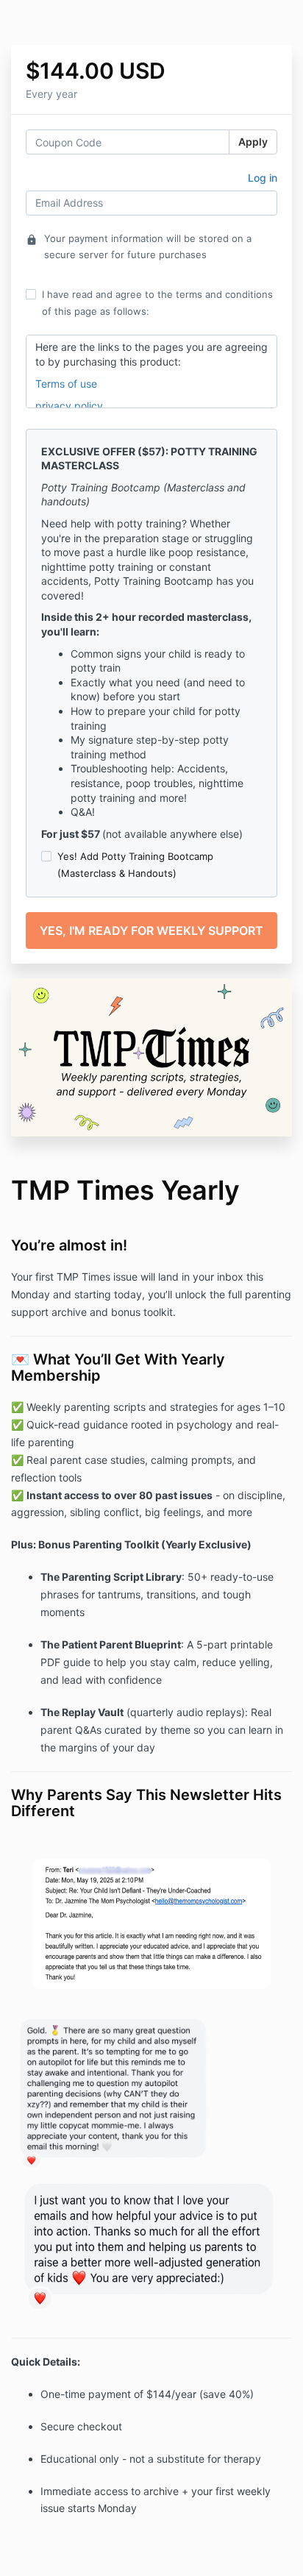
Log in (263, 178)
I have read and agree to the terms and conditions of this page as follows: (157, 302)
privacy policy (71, 406)
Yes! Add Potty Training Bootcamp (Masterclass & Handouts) (135, 864)
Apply (253, 142)
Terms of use (66, 384)
